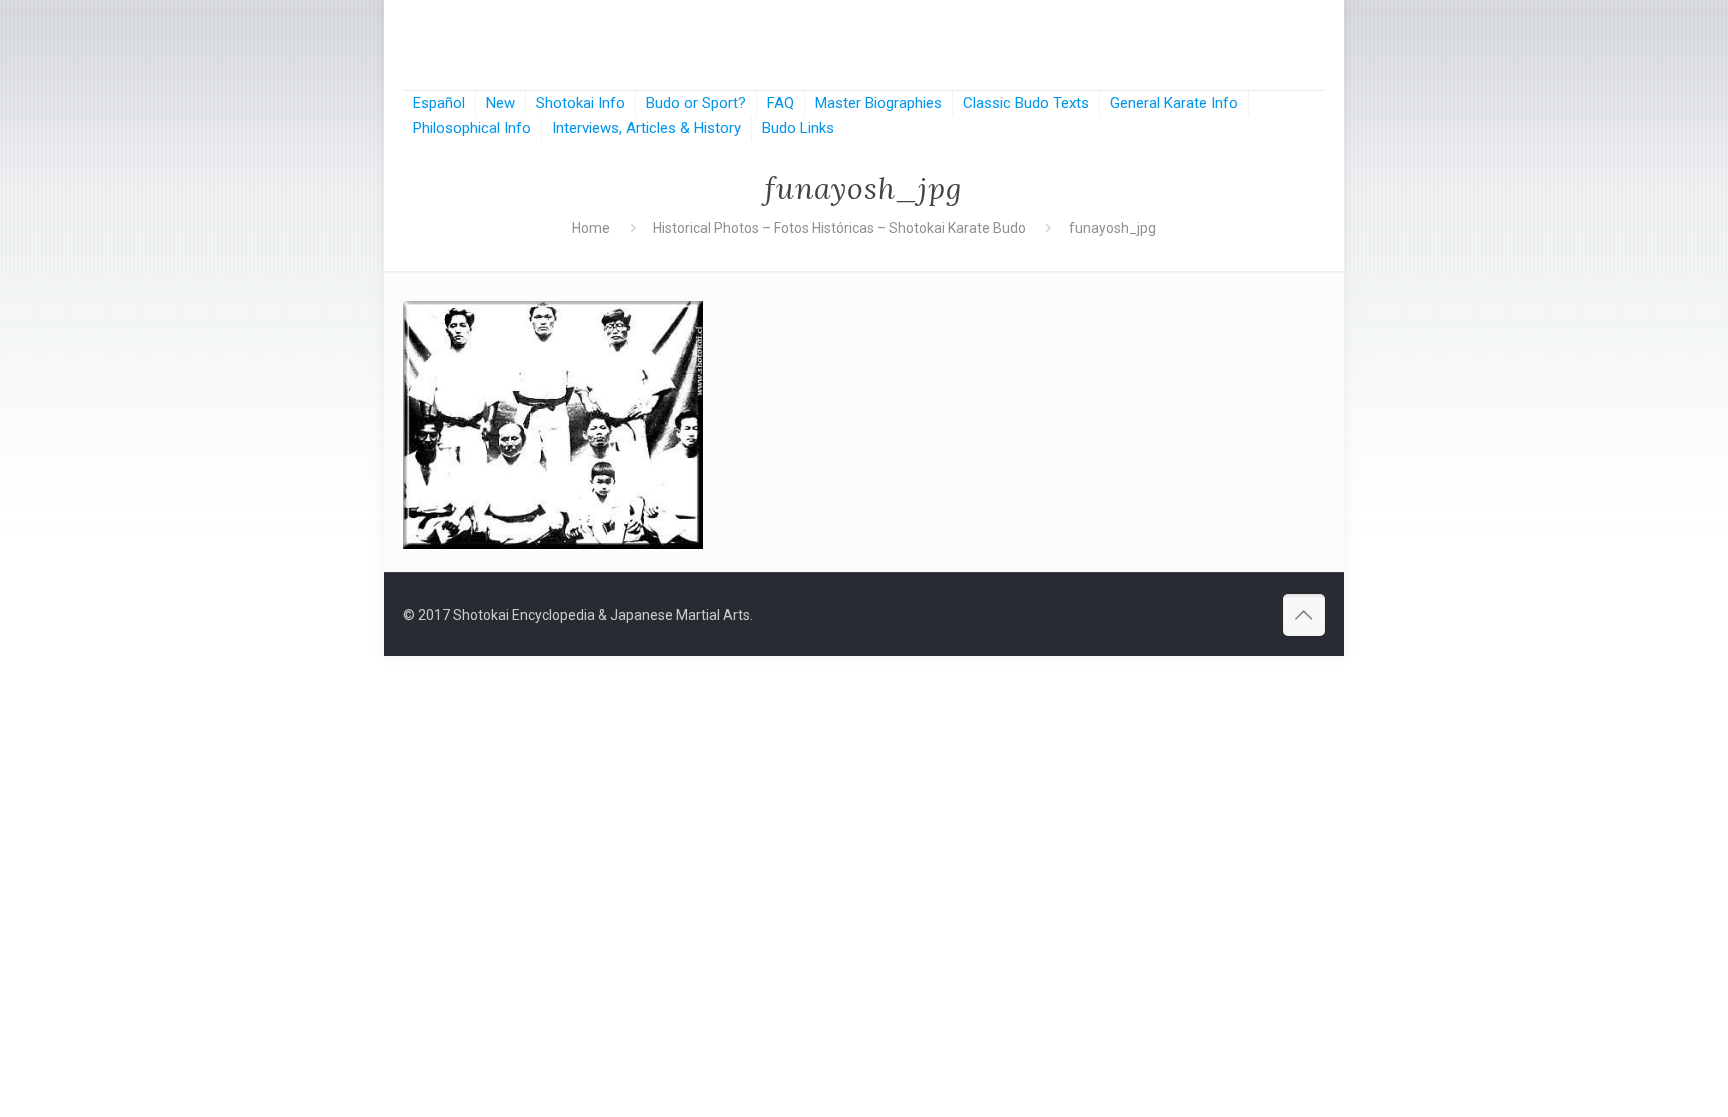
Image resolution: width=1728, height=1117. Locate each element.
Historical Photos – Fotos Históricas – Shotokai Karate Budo (839, 228)
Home (591, 228)
